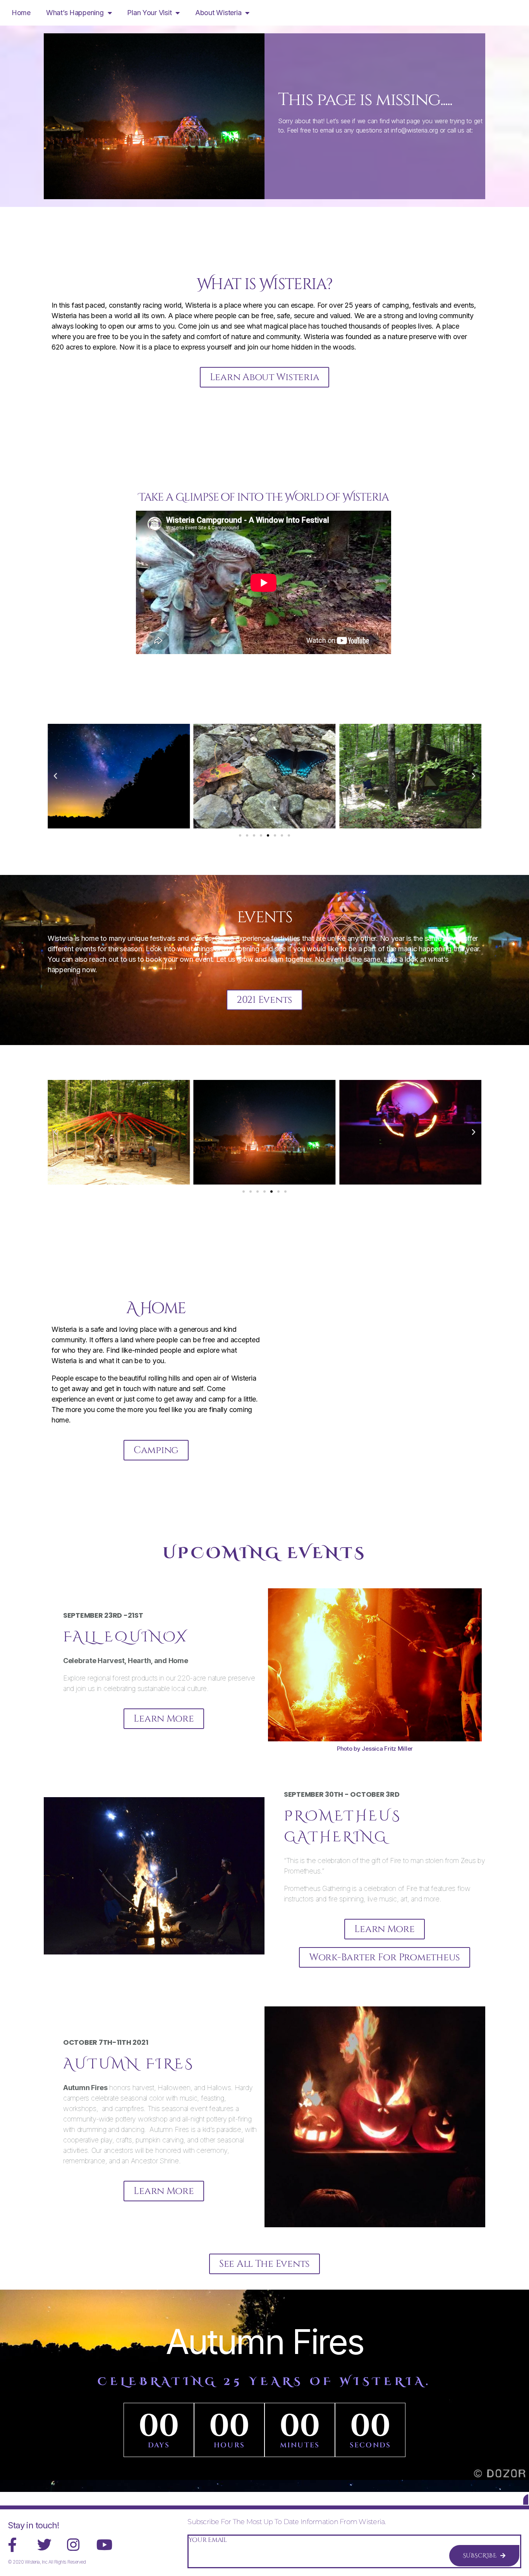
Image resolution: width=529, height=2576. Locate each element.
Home (21, 13)
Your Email (208, 2540)
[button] (55, 776)
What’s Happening (75, 13)
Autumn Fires (264, 2342)
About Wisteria (218, 13)
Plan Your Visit (149, 13)
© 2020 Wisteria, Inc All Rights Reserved (47, 2562)
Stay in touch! (33, 2525)
